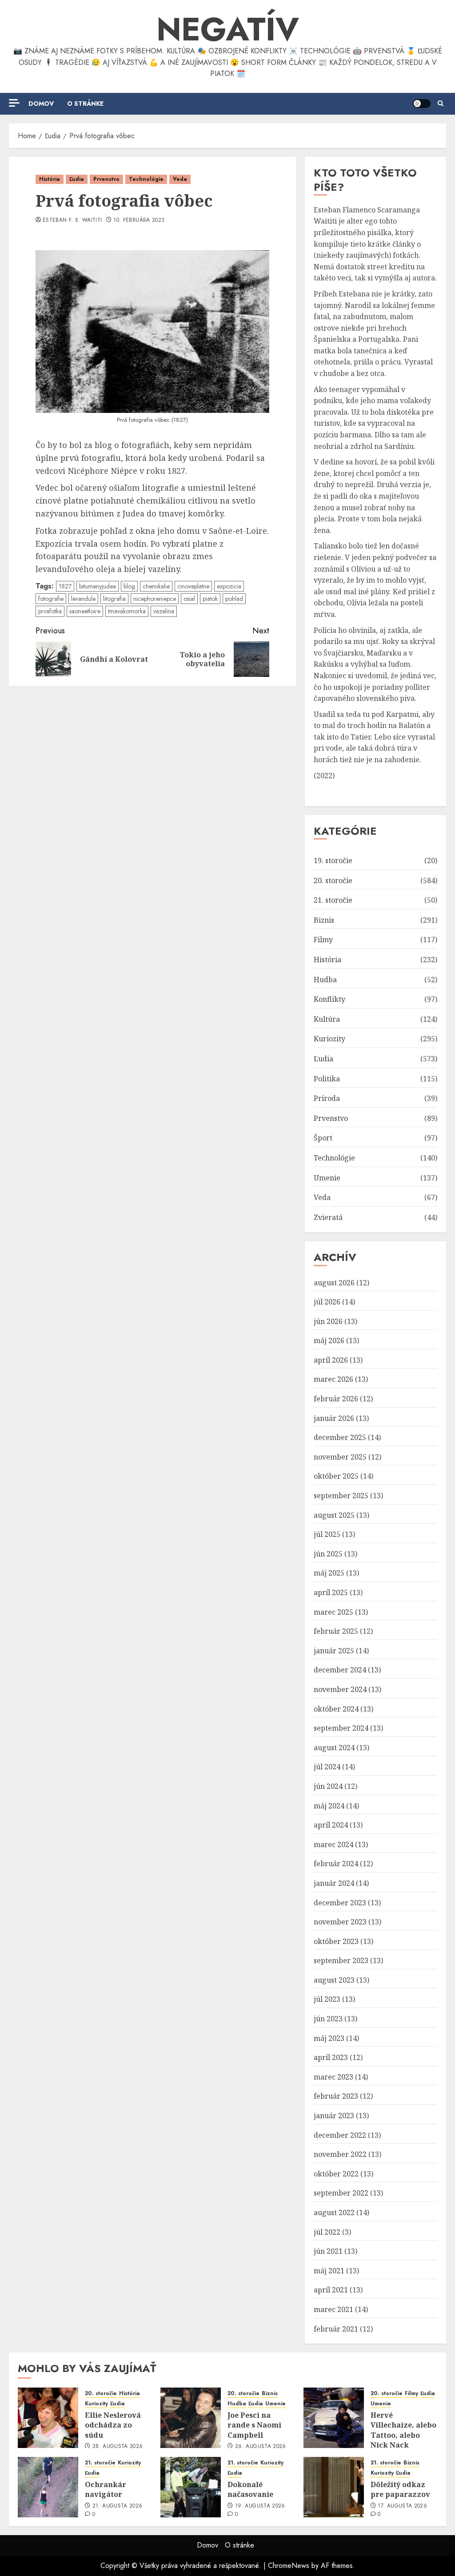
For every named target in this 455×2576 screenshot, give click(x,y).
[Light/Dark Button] (422, 104)
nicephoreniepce (155, 599)
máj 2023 (329, 2038)
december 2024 (340, 1670)
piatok (210, 599)
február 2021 (336, 2329)
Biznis (324, 920)
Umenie (327, 1178)
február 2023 (336, 2096)
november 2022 (340, 2154)
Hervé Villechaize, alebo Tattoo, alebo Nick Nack (403, 2430)
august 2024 (334, 1748)
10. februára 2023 (139, 220)
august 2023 (334, 1980)
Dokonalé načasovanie (250, 2489)
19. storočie (333, 860)
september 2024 (341, 1728)
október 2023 (336, 1941)
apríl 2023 (331, 2057)
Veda (180, 179)
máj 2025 (329, 1573)
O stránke (85, 104)
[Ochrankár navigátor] (48, 2487)
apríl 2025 (331, 1592)
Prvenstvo (106, 179)
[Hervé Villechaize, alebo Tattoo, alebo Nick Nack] (334, 2418)
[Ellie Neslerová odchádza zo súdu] (48, 2418)
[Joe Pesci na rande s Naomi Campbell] (191, 2418)
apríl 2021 (331, 2290)
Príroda (327, 1098)
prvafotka (50, 611)
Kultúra (327, 1019)
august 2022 (334, 2212)
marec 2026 (333, 1379)
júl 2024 (327, 1767)
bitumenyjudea (98, 586)
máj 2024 (329, 1806)
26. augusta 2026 (261, 2447)
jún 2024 (328, 1786)
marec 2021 (333, 2309)
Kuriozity (329, 1039)
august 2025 (334, 1515)
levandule (83, 599)
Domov (41, 104)
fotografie (51, 599)
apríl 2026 (331, 1360)
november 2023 (340, 1922)
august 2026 (334, 1283)
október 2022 (336, 2174)
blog (129, 586)
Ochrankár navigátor (106, 2489)
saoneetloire (85, 611)
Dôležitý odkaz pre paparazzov (400, 2489)
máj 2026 (329, 1340)
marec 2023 (333, 2077)
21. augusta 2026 (118, 2506)
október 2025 (336, 1476)
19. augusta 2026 (260, 2506)
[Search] (441, 104)
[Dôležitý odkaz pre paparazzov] (334, 2487)
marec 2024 (333, 1844)
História (50, 179)
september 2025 (341, 1496)
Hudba (325, 980)
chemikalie (156, 586)
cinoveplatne (193, 586)
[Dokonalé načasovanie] (191, 2487)
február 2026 (336, 1399)
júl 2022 (327, 2232)
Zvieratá (328, 1217)
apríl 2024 (331, 1825)
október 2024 (336, 1709)
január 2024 (334, 1883)
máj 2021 (329, 2271)
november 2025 (340, 1457)
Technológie (146, 179)
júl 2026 (327, 1302)
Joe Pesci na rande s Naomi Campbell (254, 2425)
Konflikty (329, 999)
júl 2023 (327, 1999)
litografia (114, 599)
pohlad (234, 599)
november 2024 (340, 1689)
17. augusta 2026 (402, 2506)
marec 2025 (333, 1612)
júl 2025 (327, 1534)
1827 (65, 586)
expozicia (229, 586)
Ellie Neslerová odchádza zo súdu (113, 2425)
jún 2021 (328, 2251)
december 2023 (340, 1903)
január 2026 (334, 1418)
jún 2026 (328, 1321)
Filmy (323, 940)
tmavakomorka (127, 611)
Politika (327, 1079)
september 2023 (341, 1960)
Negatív (228, 29)
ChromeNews (289, 2566)
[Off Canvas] (14, 103)
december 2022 (340, 2135)
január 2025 (334, 1651)
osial (189, 599)
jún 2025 (328, 1554)
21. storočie (333, 900)
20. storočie (333, 880)
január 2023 (334, 2116)
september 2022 (341, 2193)
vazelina (164, 611)
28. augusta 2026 (118, 2447)
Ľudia (77, 179)
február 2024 (336, 1864)
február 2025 (336, 1631)
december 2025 (340, 1437)
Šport (323, 1138)
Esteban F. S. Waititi (72, 220)
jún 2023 (328, 2019)
